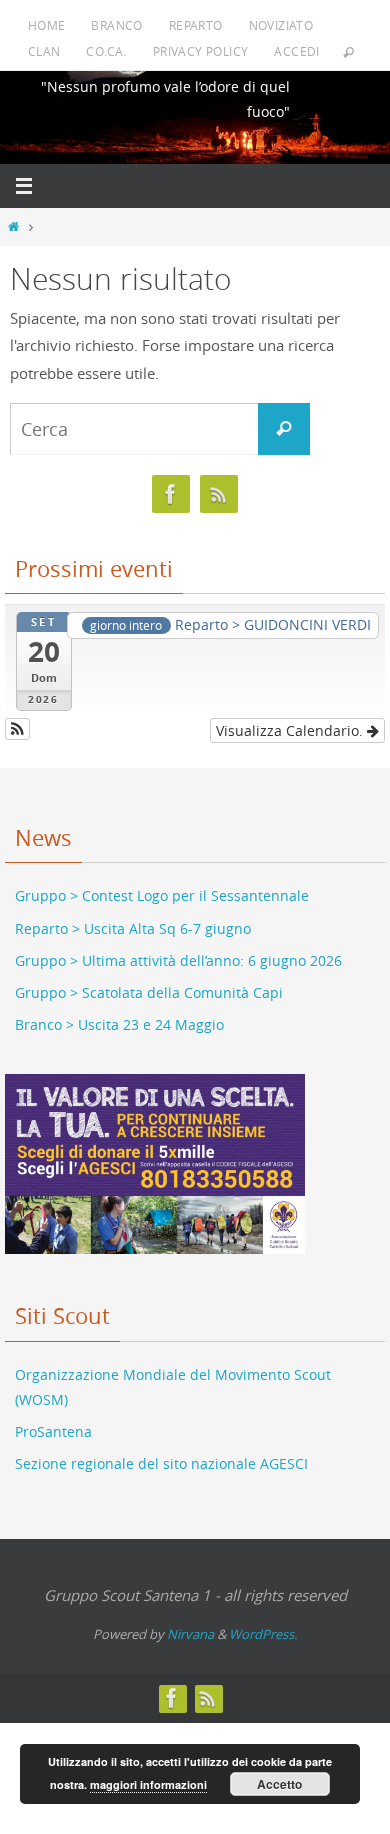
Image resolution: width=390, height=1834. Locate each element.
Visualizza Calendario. (291, 716)
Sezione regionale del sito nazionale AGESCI (161, 1450)
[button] (17, 715)
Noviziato (281, 25)
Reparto (196, 25)
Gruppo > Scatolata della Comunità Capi (149, 978)
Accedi (296, 51)
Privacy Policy (201, 51)
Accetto (279, 1784)
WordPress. (263, 1621)
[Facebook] (171, 494)
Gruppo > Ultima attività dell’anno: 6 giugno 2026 (178, 946)
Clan (44, 51)
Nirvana (190, 1621)
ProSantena (53, 1418)
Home (47, 25)
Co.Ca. (106, 51)
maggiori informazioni (148, 1784)
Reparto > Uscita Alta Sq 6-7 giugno (133, 914)
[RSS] (219, 494)
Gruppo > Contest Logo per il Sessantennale (162, 882)
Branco (116, 25)
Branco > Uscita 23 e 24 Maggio (119, 1011)
